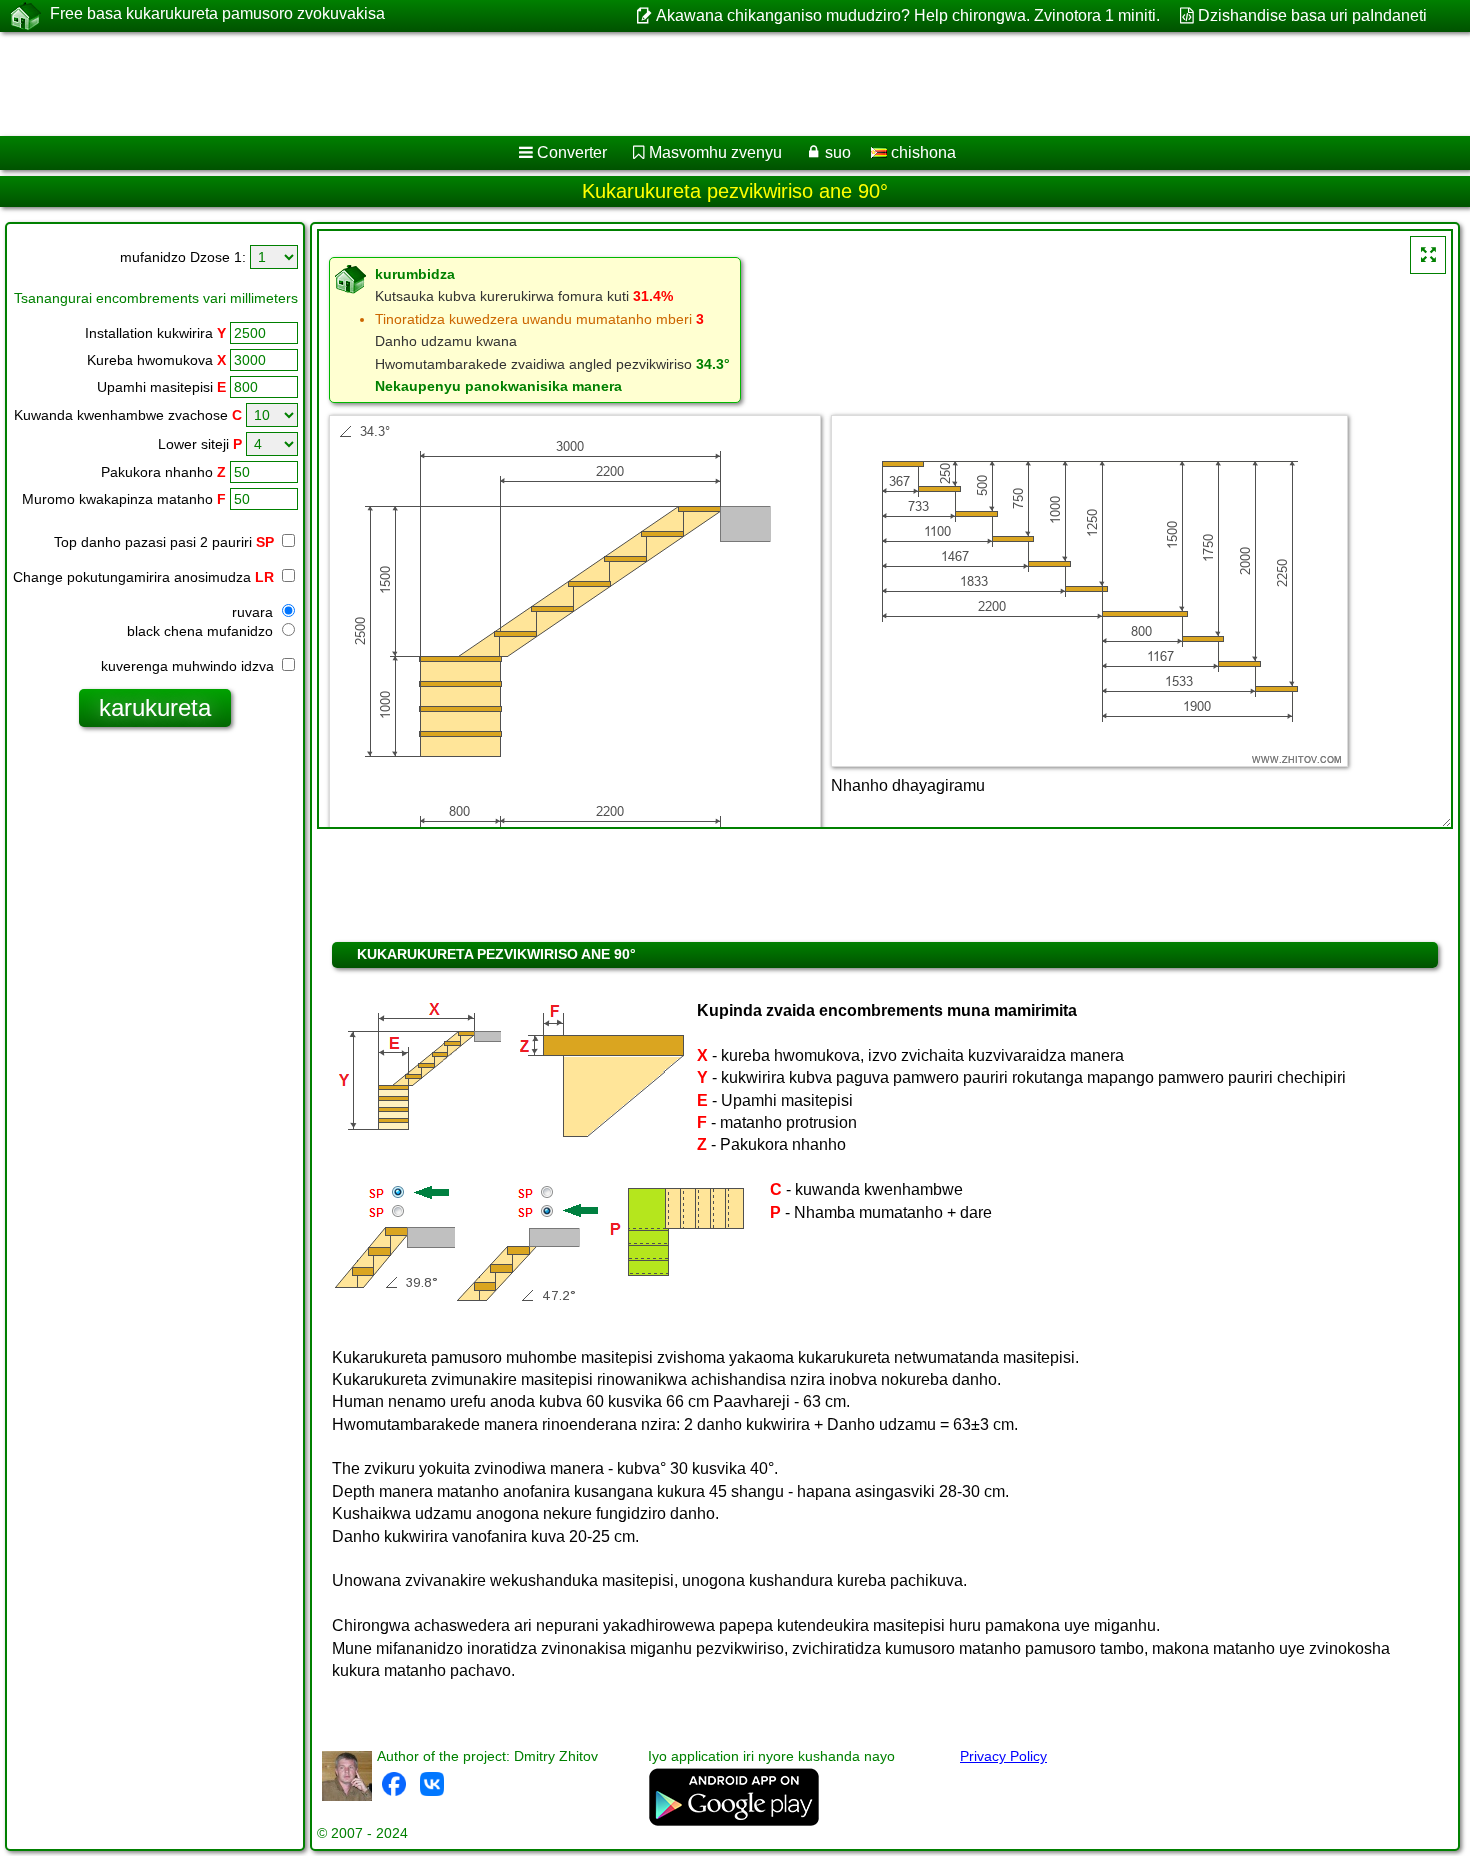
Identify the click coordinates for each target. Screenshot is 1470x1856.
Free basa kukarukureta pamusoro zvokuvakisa (217, 13)
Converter (572, 152)
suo (838, 152)
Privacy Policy (1003, 1756)
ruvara (254, 612)
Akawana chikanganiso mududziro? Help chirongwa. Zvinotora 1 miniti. (907, 15)
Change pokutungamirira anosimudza (143, 577)
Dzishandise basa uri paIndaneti (1312, 15)
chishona (921, 152)
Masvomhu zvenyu (715, 152)
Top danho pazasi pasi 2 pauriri (164, 542)
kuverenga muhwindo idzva (189, 666)
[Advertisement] (607, 84)
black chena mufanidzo (202, 631)
